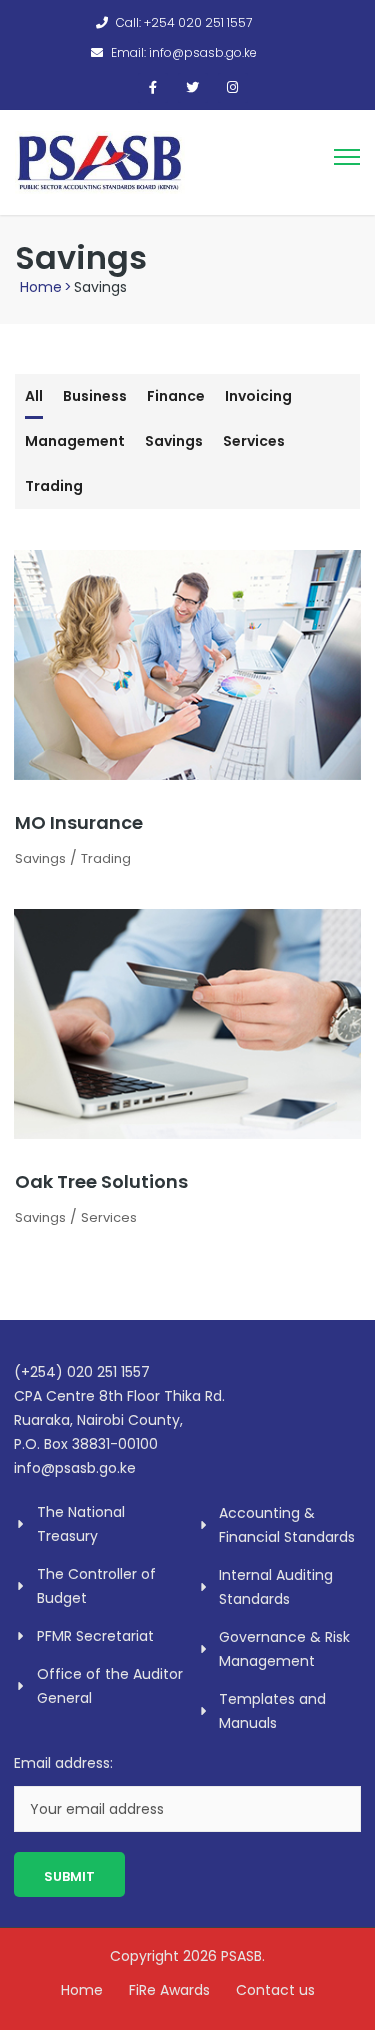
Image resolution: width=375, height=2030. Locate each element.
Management (75, 441)
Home (41, 287)
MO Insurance (79, 822)
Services (254, 441)
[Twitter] (193, 88)
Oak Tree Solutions (101, 1181)
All (34, 396)
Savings (174, 441)
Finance (176, 396)
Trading (54, 486)
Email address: (63, 1763)
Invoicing (258, 396)
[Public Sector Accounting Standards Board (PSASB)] (100, 161)
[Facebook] (153, 88)
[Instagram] (233, 88)
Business (95, 396)
